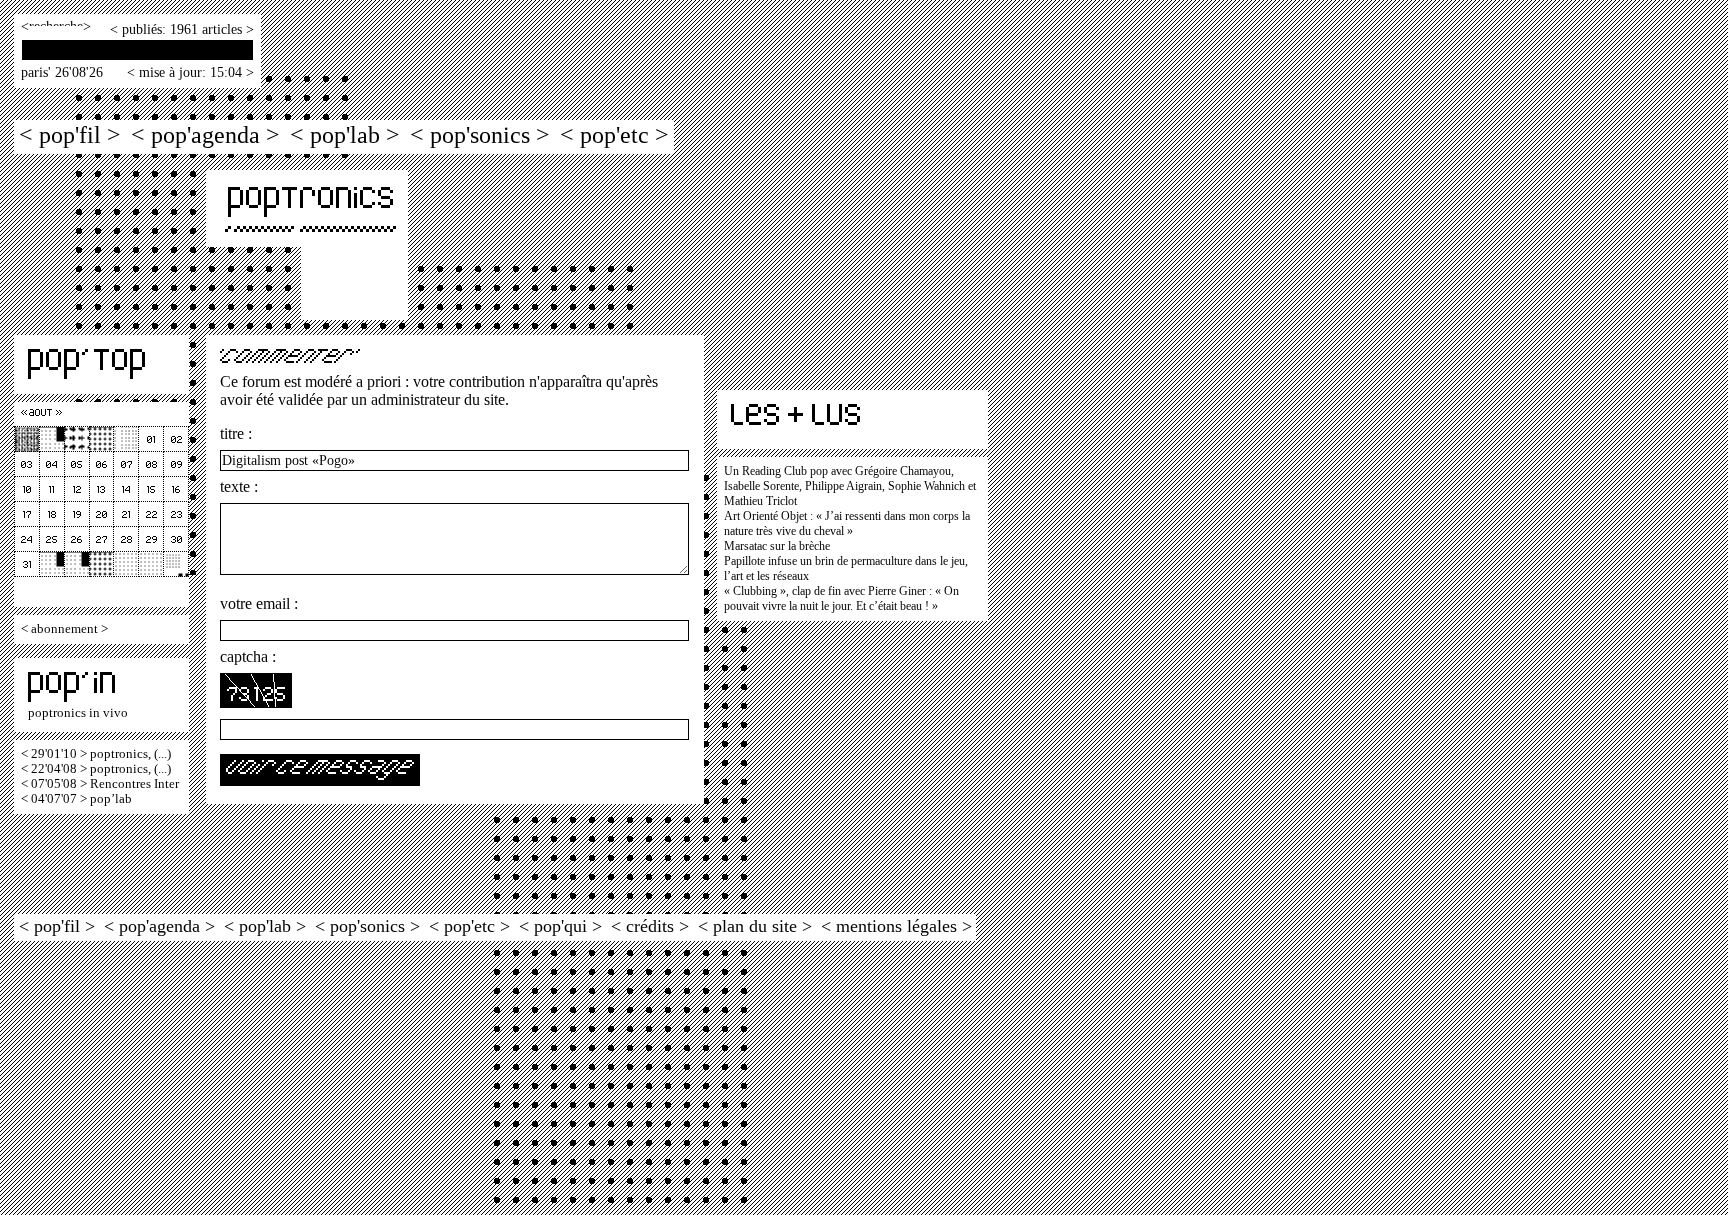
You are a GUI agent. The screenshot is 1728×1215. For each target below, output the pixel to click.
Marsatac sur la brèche (777, 546)
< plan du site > (755, 926)
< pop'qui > (560, 926)
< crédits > (650, 926)
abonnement (64, 629)
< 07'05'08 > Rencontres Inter (100, 784)
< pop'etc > (614, 134)
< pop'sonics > (480, 134)
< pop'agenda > (205, 134)
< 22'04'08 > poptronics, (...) (96, 769)
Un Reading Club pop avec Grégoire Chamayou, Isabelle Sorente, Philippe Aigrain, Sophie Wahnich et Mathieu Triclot (850, 486)
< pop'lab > (345, 134)
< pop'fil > (70, 134)
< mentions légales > (896, 926)
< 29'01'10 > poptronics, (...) (96, 754)
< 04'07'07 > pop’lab (76, 799)
